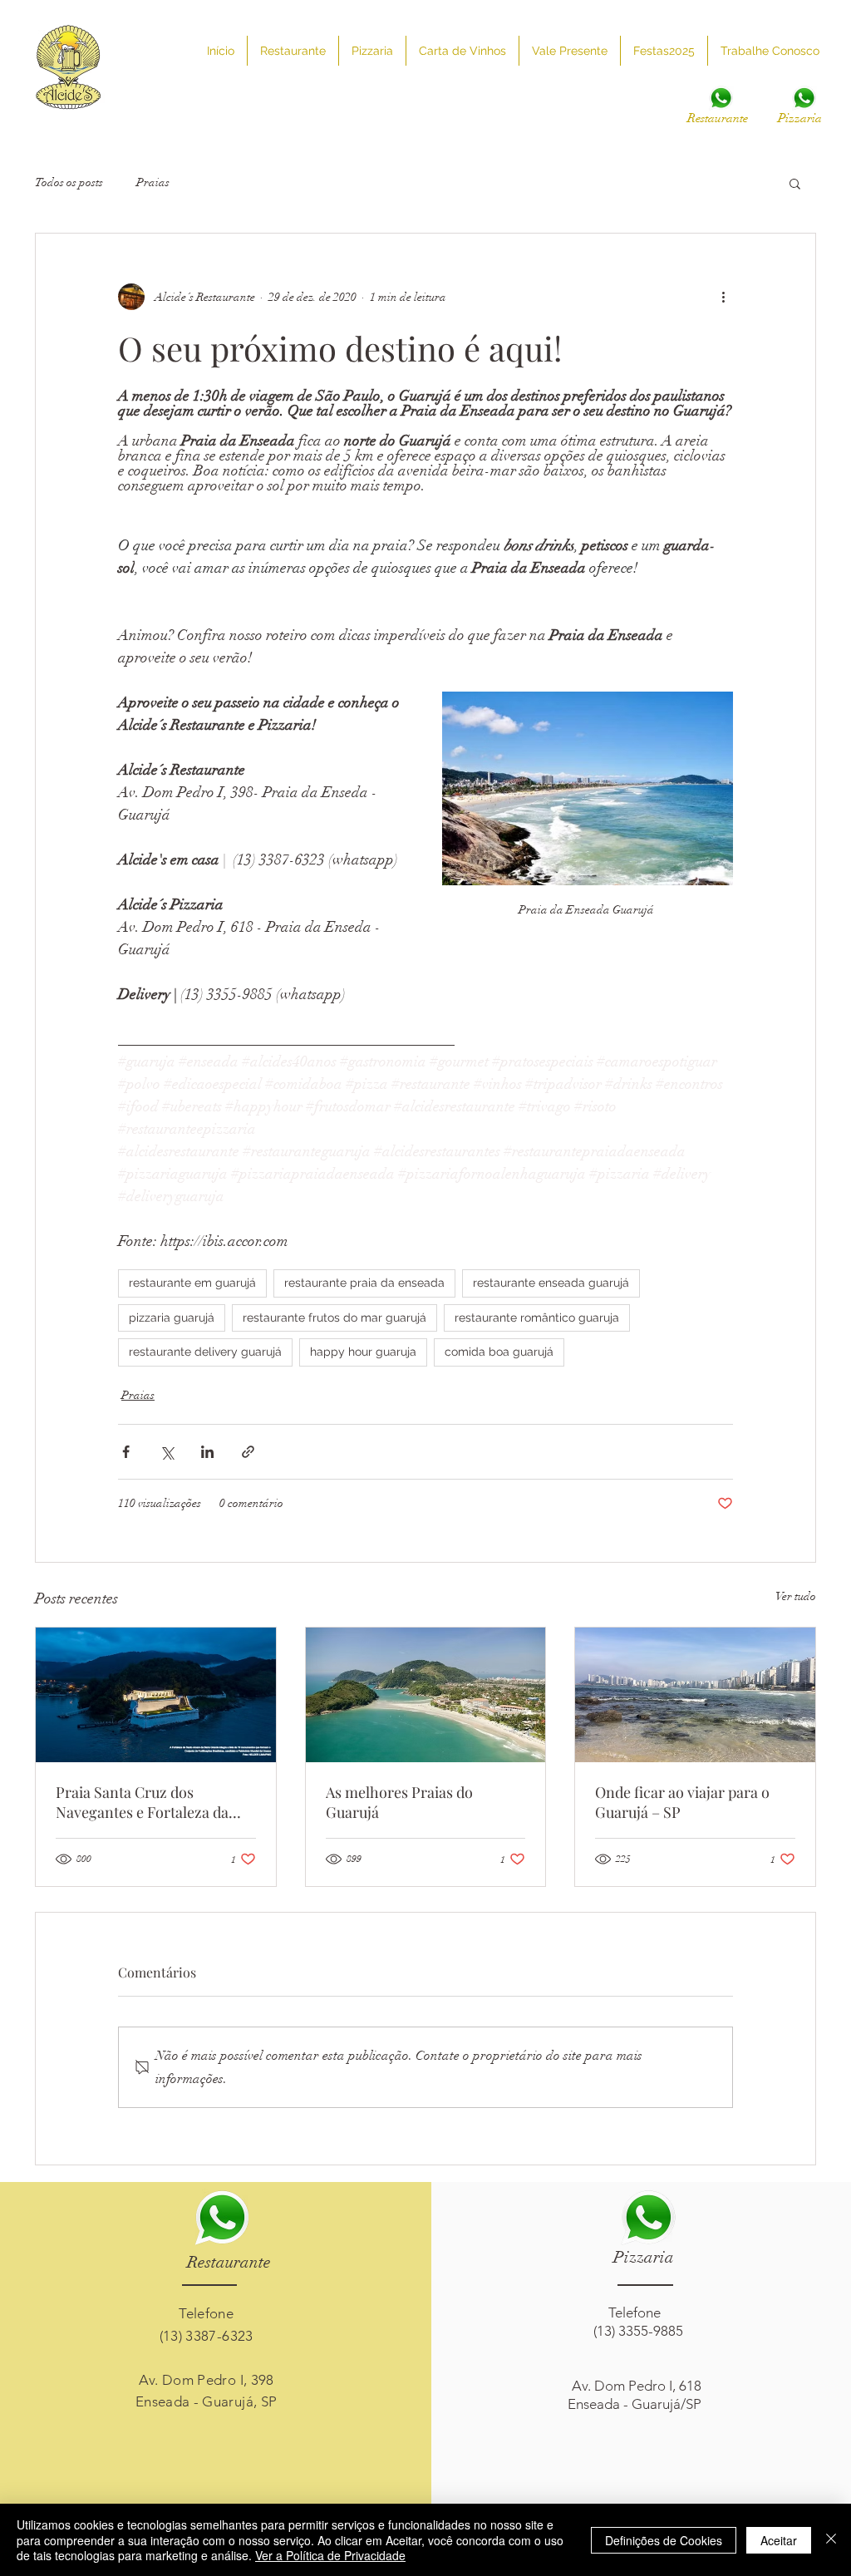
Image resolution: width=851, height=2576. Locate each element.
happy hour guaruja (363, 1352)
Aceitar (779, 2540)
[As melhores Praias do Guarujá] (426, 1695)
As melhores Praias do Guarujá (399, 1802)
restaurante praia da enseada (364, 1283)
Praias (153, 182)
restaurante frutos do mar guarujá (334, 1318)
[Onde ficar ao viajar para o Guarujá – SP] (695, 1695)
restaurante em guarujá (192, 1283)
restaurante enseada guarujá (551, 1283)
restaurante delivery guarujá (205, 1352)
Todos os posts (69, 182)
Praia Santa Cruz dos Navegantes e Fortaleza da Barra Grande (142, 1802)
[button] (795, 183)
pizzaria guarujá (172, 1318)
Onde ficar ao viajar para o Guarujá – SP (682, 1802)
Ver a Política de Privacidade (330, 2555)
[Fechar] (831, 2540)
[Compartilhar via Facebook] (126, 1452)
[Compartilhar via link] (248, 1452)
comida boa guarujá (499, 1352)
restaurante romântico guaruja (537, 1318)
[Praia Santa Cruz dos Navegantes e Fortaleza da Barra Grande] (156, 1695)
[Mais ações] (723, 297)
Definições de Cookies (664, 2540)
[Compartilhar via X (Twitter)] (167, 1452)
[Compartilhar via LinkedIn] (207, 1452)
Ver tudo (796, 1596)
